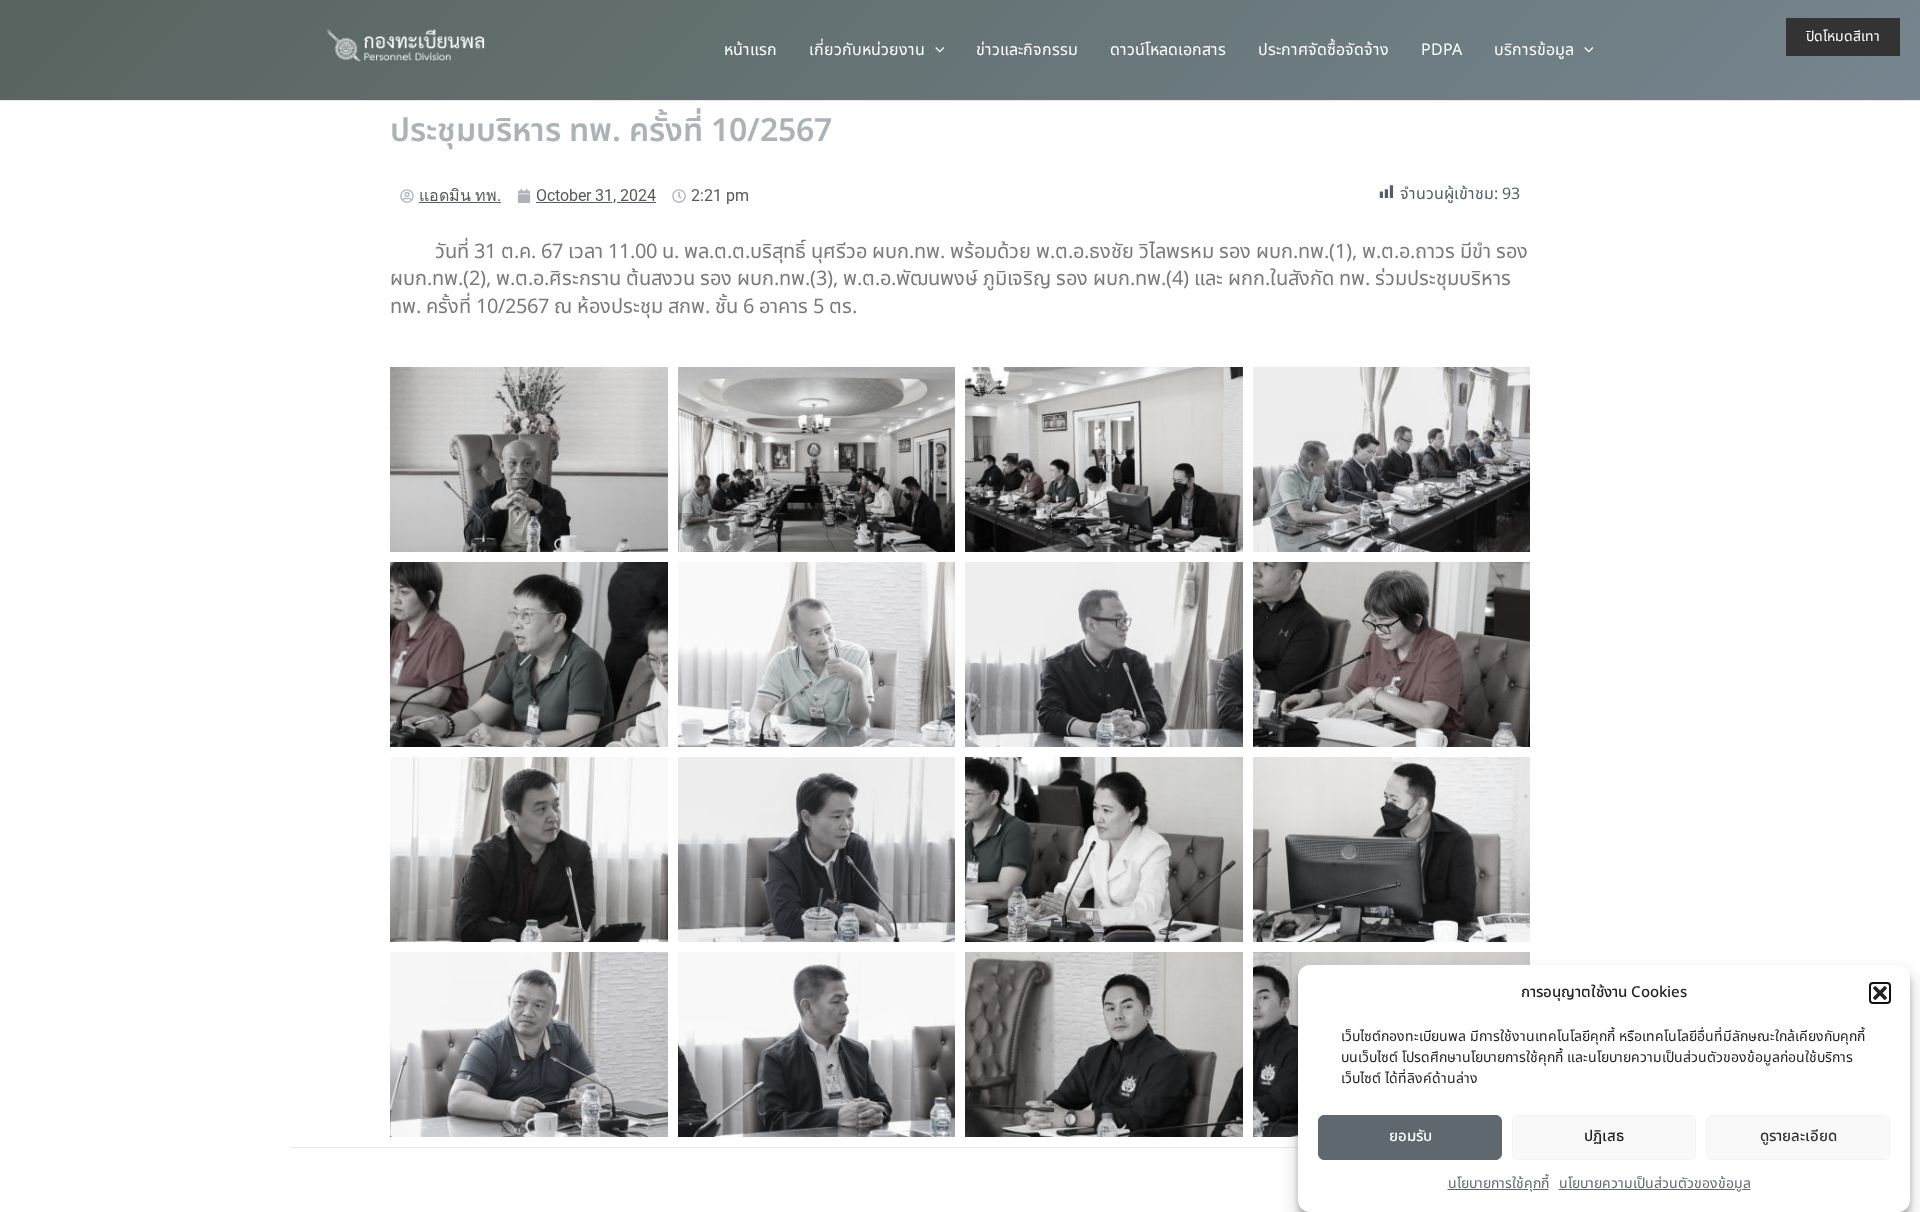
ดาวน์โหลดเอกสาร (1168, 50)
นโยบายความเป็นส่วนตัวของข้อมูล (1655, 1183)
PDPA (1441, 50)
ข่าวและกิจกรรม (1027, 50)
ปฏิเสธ (1604, 1136)
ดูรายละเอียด (1798, 1136)
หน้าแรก (750, 50)
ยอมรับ (1410, 1136)
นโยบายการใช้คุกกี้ (1498, 1183)
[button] (1880, 993)
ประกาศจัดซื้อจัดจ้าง (1323, 50)
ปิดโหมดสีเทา (1843, 36)
